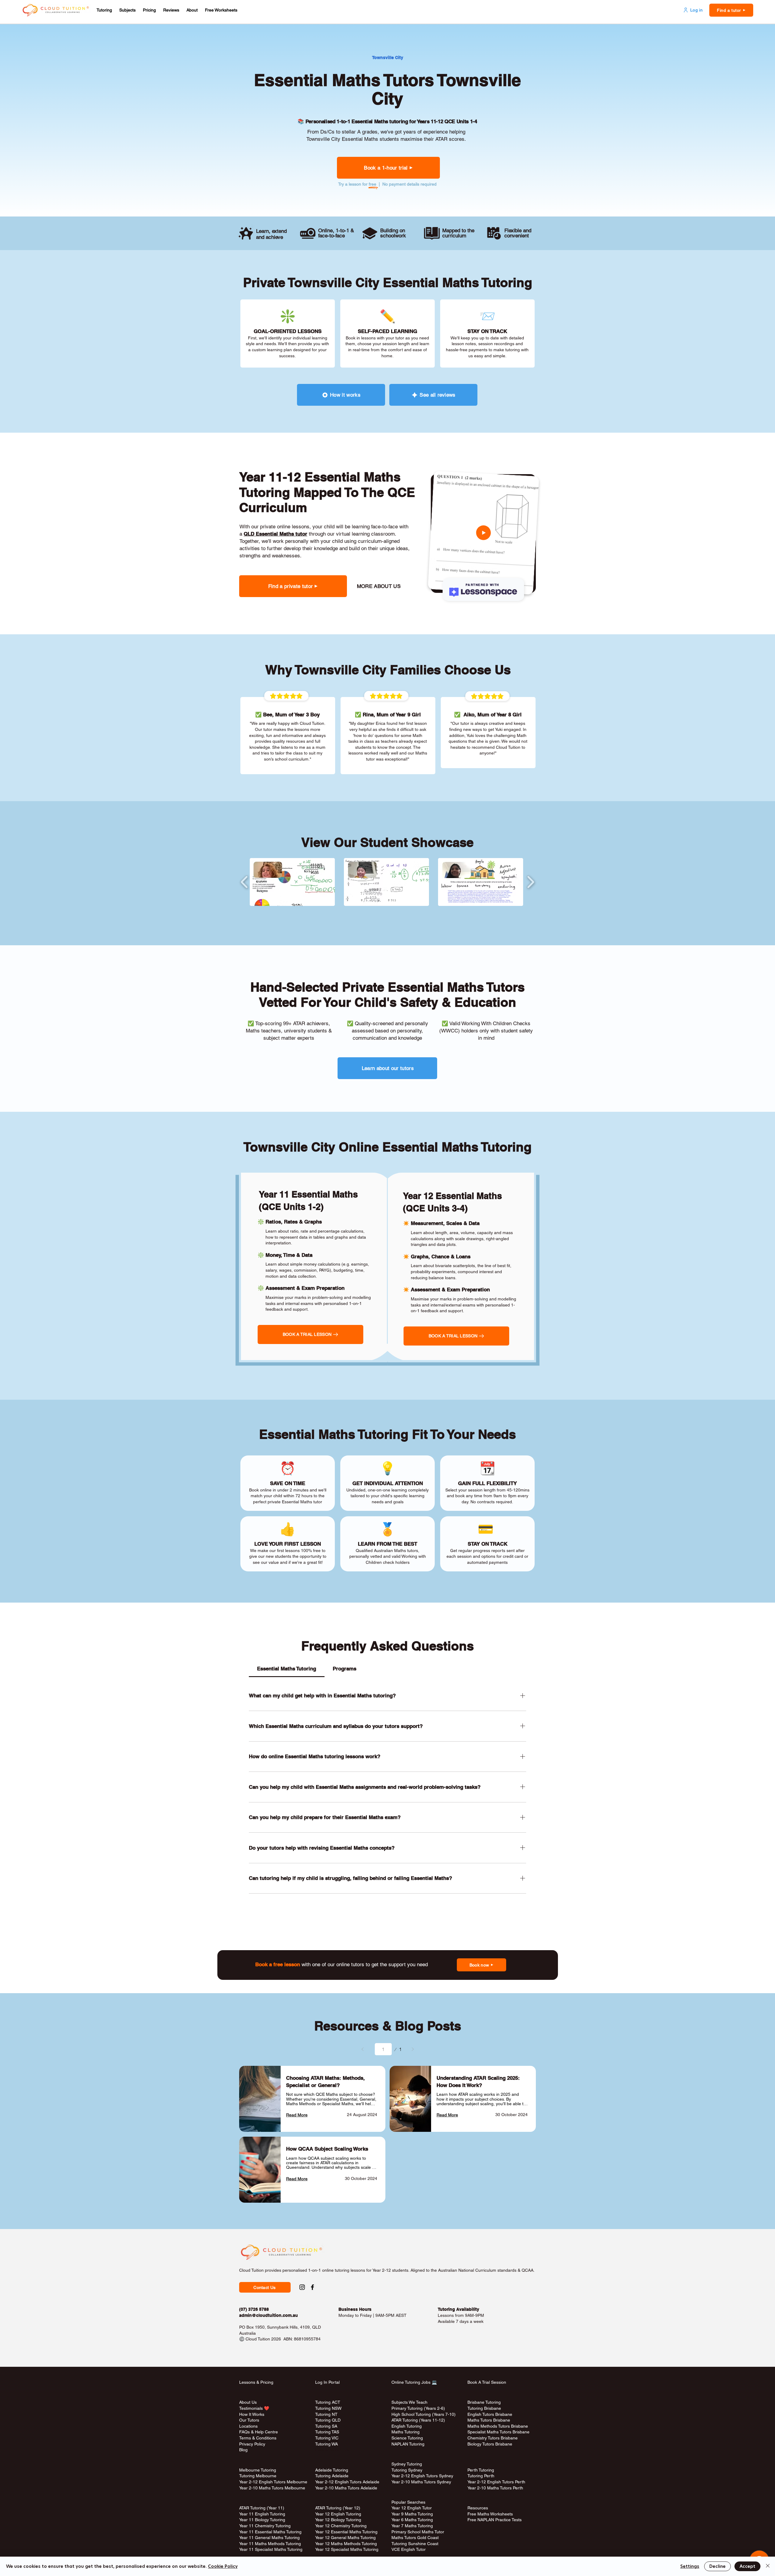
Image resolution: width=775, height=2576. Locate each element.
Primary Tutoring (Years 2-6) (418, 2408)
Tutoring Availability (458, 2309)
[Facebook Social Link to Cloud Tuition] (312, 2287)
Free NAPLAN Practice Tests (495, 2520)
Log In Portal (327, 2382)
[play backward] (244, 882)
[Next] (413, 2049)
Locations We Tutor (333, 2450)
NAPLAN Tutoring (408, 2444)
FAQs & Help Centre (259, 2432)
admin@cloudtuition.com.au (269, 2315)
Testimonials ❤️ (254, 2408)
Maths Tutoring (406, 2432)
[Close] (768, 2566)
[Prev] (363, 2049)
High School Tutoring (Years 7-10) (424, 2414)
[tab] (287, 1669)
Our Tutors (249, 2420)
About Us (248, 2402)
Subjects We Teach (409, 2402)
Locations (248, 2426)
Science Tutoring (407, 2438)
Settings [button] (690, 2566)
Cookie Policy (223, 2566)
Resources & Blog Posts (388, 2026)
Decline (717, 2566)
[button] (104, 10)
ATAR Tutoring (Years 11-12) (418, 2420)
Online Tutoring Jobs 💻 (414, 2382)
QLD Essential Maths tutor (275, 534)
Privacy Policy (252, 2444)
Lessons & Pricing (256, 2382)
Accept (747, 2566)
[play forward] (531, 882)
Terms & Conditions (258, 2438)
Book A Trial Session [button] (487, 2382)
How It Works (252, 2414)
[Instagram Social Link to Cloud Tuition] (302, 2287)
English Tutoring (407, 2426)
